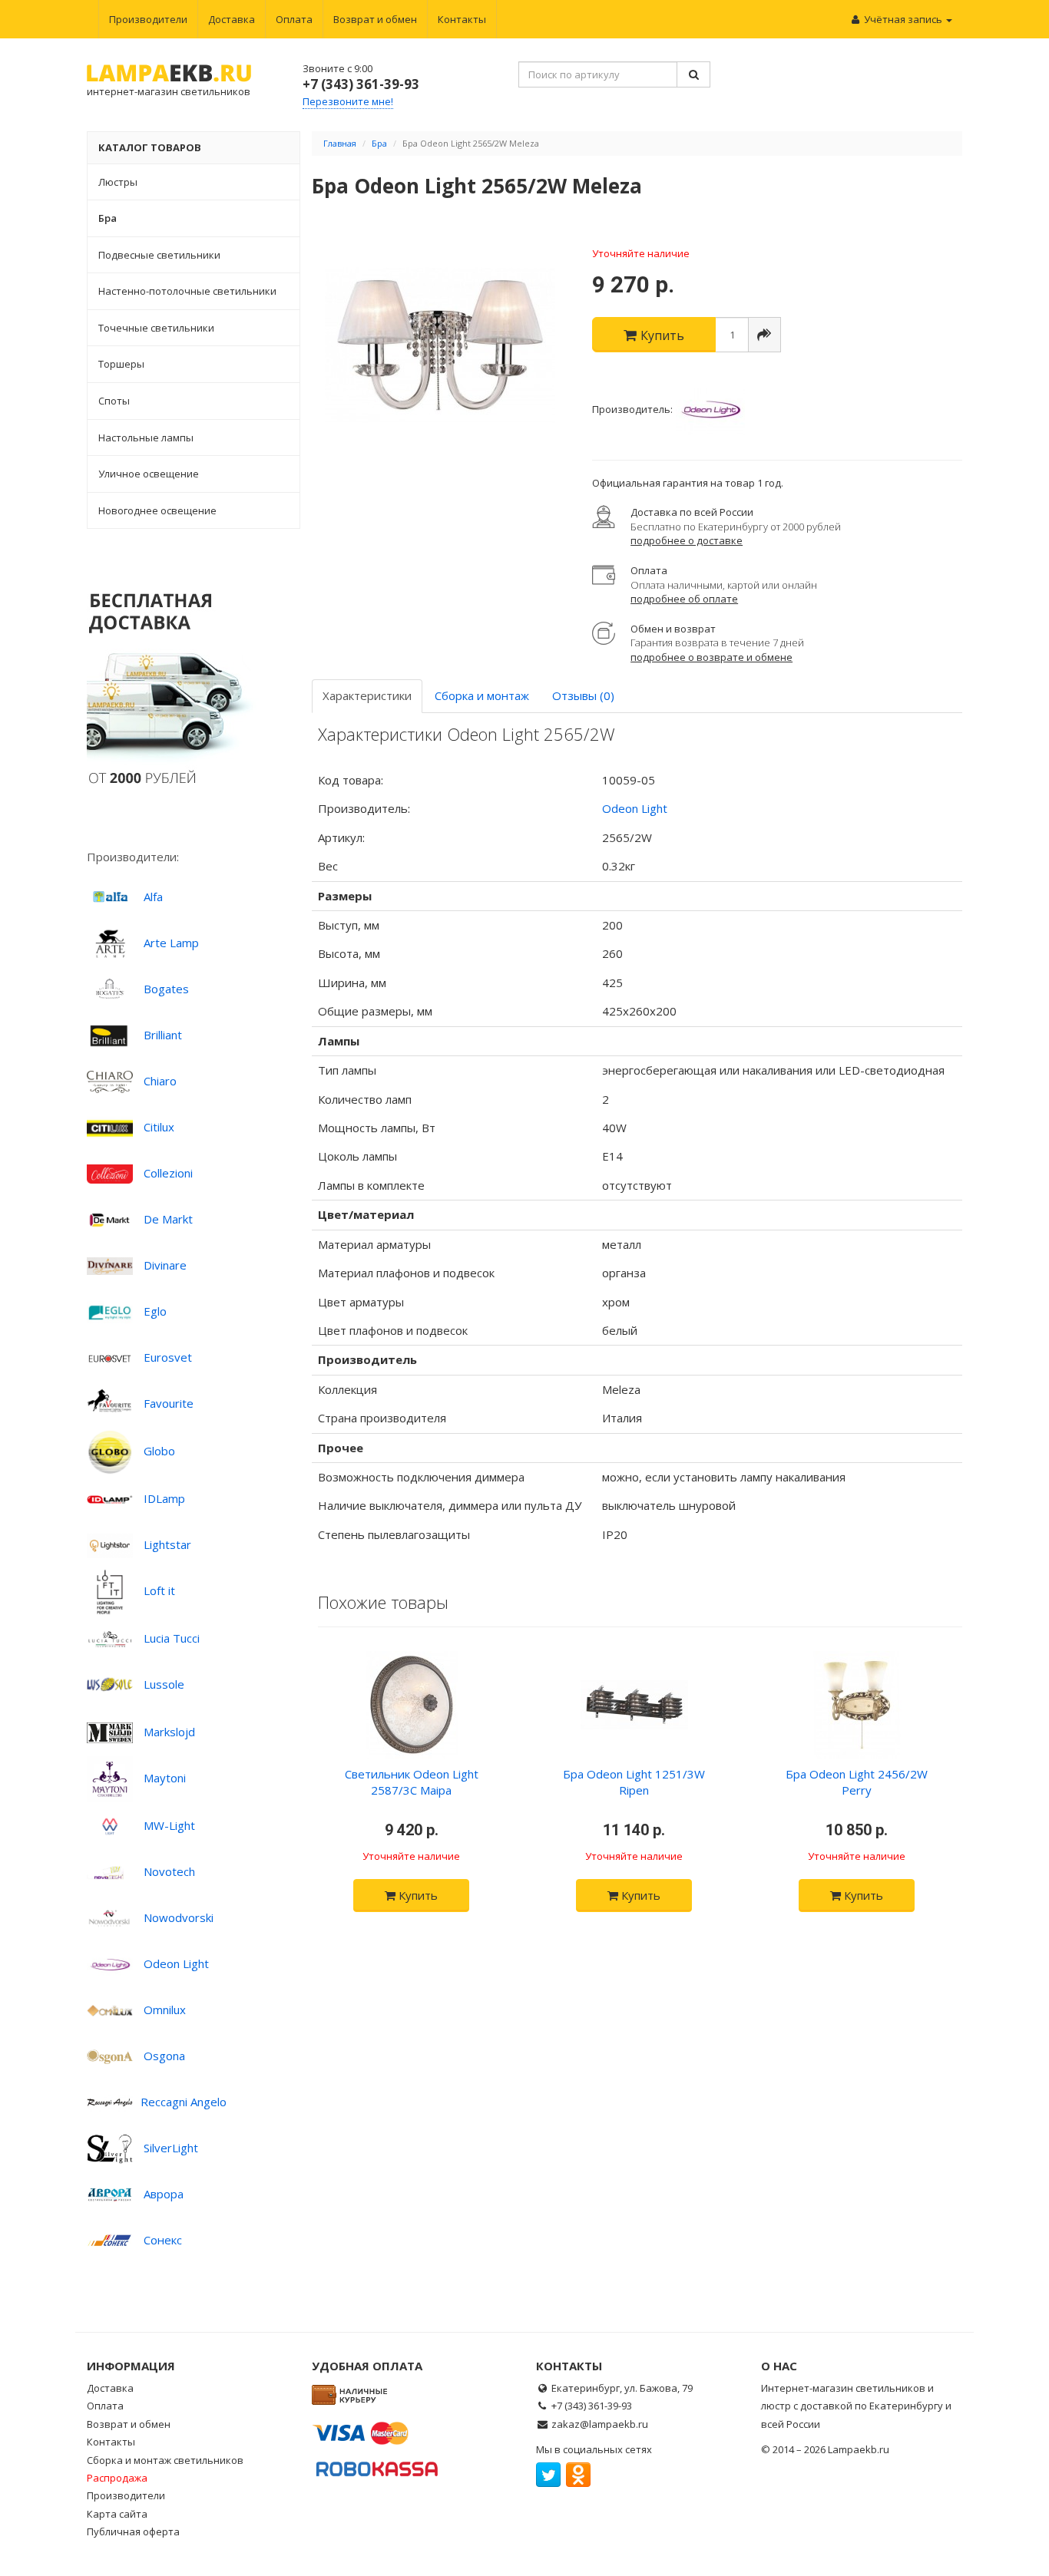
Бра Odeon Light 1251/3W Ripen (634, 1782)
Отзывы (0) (583, 695)
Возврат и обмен (375, 19)
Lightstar (167, 1544)
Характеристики (367, 695)
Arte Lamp (171, 943)
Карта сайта (117, 2514)
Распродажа (117, 2478)
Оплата (294, 19)
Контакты (462, 19)
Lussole (164, 1684)
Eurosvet (168, 1357)
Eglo (155, 1311)
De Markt (168, 1219)
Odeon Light (176, 1963)
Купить (417, 1895)
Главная (340, 143)
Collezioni (168, 1173)
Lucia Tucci (172, 1638)
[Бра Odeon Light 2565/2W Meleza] (441, 345)
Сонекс (163, 2240)
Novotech (169, 1871)
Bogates (166, 989)
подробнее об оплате (684, 599)
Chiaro (160, 1081)
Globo (159, 1451)
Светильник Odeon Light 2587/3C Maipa (412, 1782)
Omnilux (165, 2010)
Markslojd (169, 1732)
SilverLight (171, 2148)
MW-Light (169, 1825)
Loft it (159, 1590)
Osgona (164, 2056)
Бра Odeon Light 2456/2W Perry (857, 1782)
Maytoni (165, 1778)
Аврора (164, 2194)
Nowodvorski (179, 1917)
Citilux (159, 1127)
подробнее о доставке (687, 540)
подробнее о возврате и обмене (711, 657)
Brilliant (163, 1035)
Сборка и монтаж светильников (165, 2460)
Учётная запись (903, 19)
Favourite (169, 1403)
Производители (148, 19)
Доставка (232, 19)
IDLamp (164, 1498)
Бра (379, 143)
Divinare (165, 1265)
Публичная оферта (133, 2531)
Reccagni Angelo (184, 2102)
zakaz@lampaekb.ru (600, 2424)
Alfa (153, 897)
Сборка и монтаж (482, 695)
